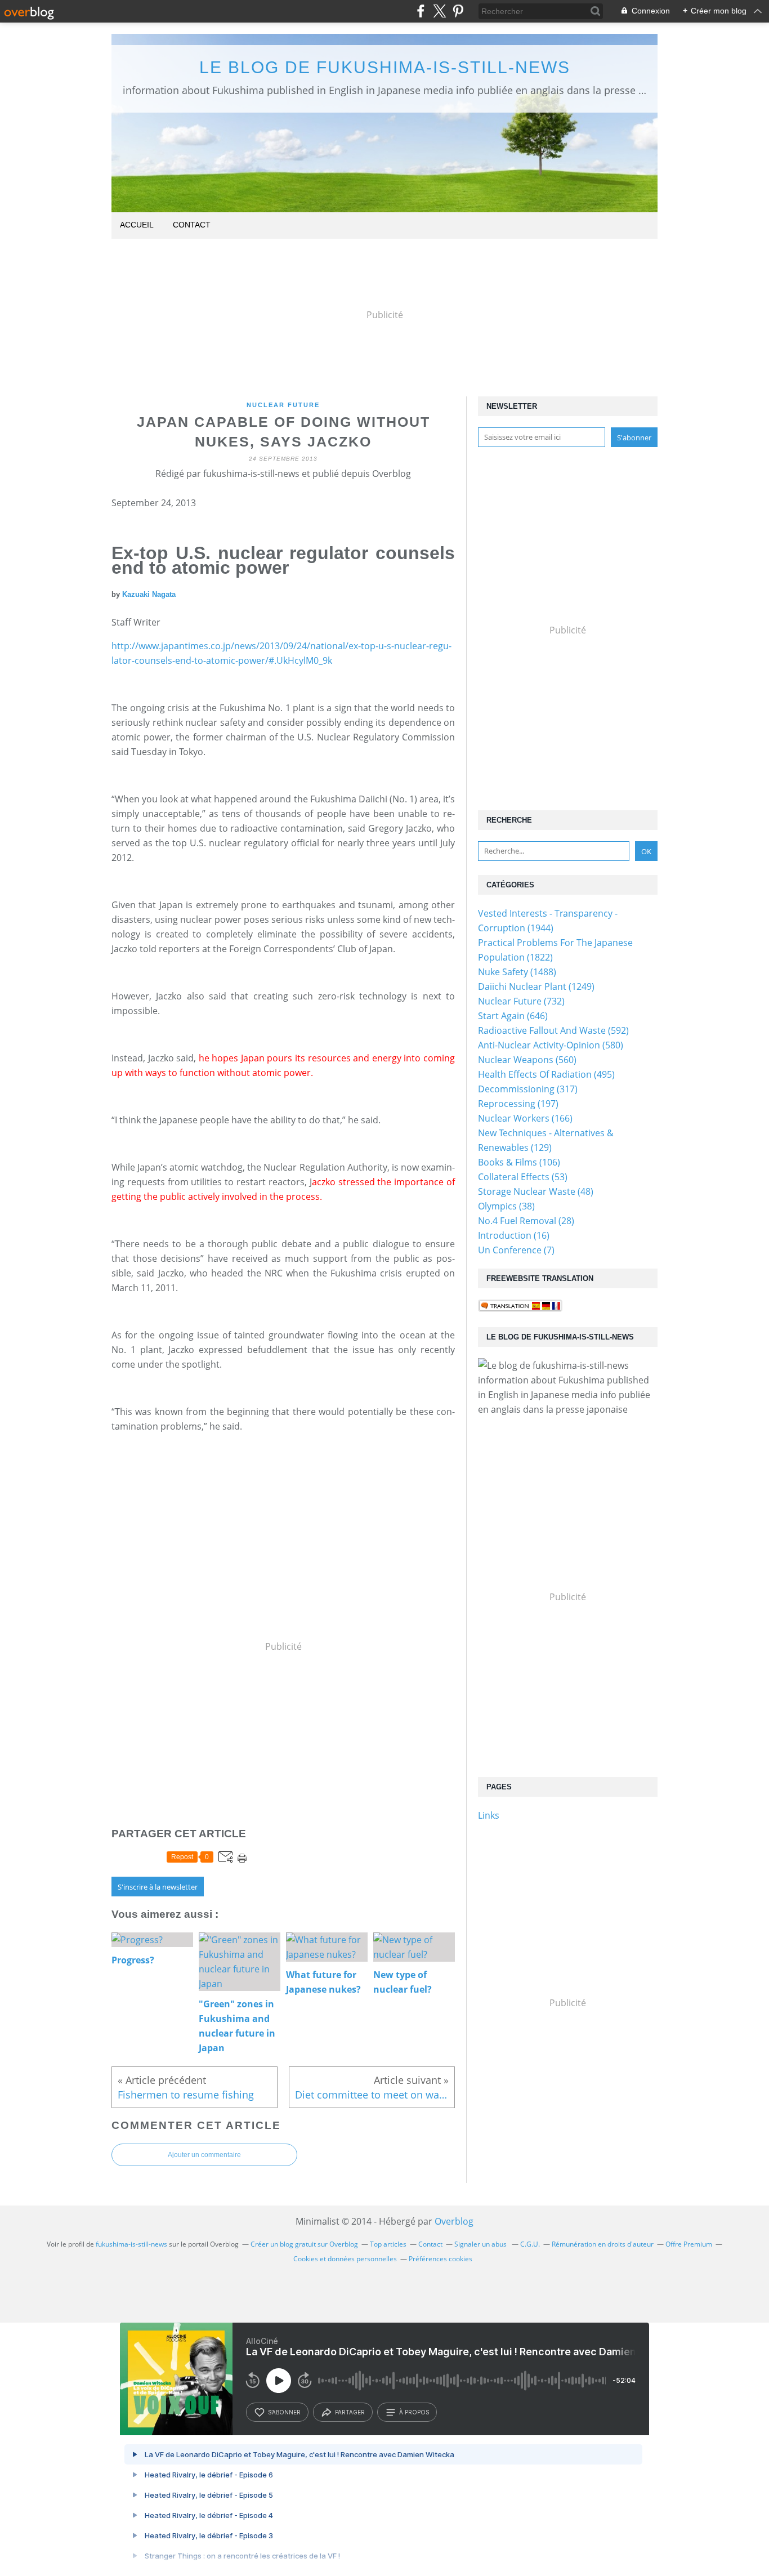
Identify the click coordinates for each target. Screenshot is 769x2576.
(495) (546, 1074)
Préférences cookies (441, 2259)
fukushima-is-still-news (131, 2244)
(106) (519, 1162)
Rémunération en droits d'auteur (603, 2244)
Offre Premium (689, 2244)
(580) (551, 1045)
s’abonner (284, 2412)
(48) (536, 1191)
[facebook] (421, 11)
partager (350, 2412)
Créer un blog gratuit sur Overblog (304, 2244)
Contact (192, 225)
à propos (414, 2412)
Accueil (137, 225)
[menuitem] (137, 226)
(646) (513, 1016)
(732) (521, 1001)
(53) (523, 1177)
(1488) (517, 972)
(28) (526, 1221)
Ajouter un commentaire (204, 2155)
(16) (514, 1235)
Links (489, 1815)
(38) (506, 1206)
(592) (553, 1030)
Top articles (388, 2244)
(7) (516, 1250)
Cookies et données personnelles (345, 2259)
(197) (518, 1104)
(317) (528, 1089)
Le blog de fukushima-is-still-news (385, 67)
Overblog (454, 2221)
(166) (525, 1118)
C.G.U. (530, 2244)
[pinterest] (458, 11)
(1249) (536, 986)
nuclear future (283, 405)
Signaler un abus (481, 2244)
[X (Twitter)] (439, 11)
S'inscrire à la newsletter (158, 1887)
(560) (527, 1060)
